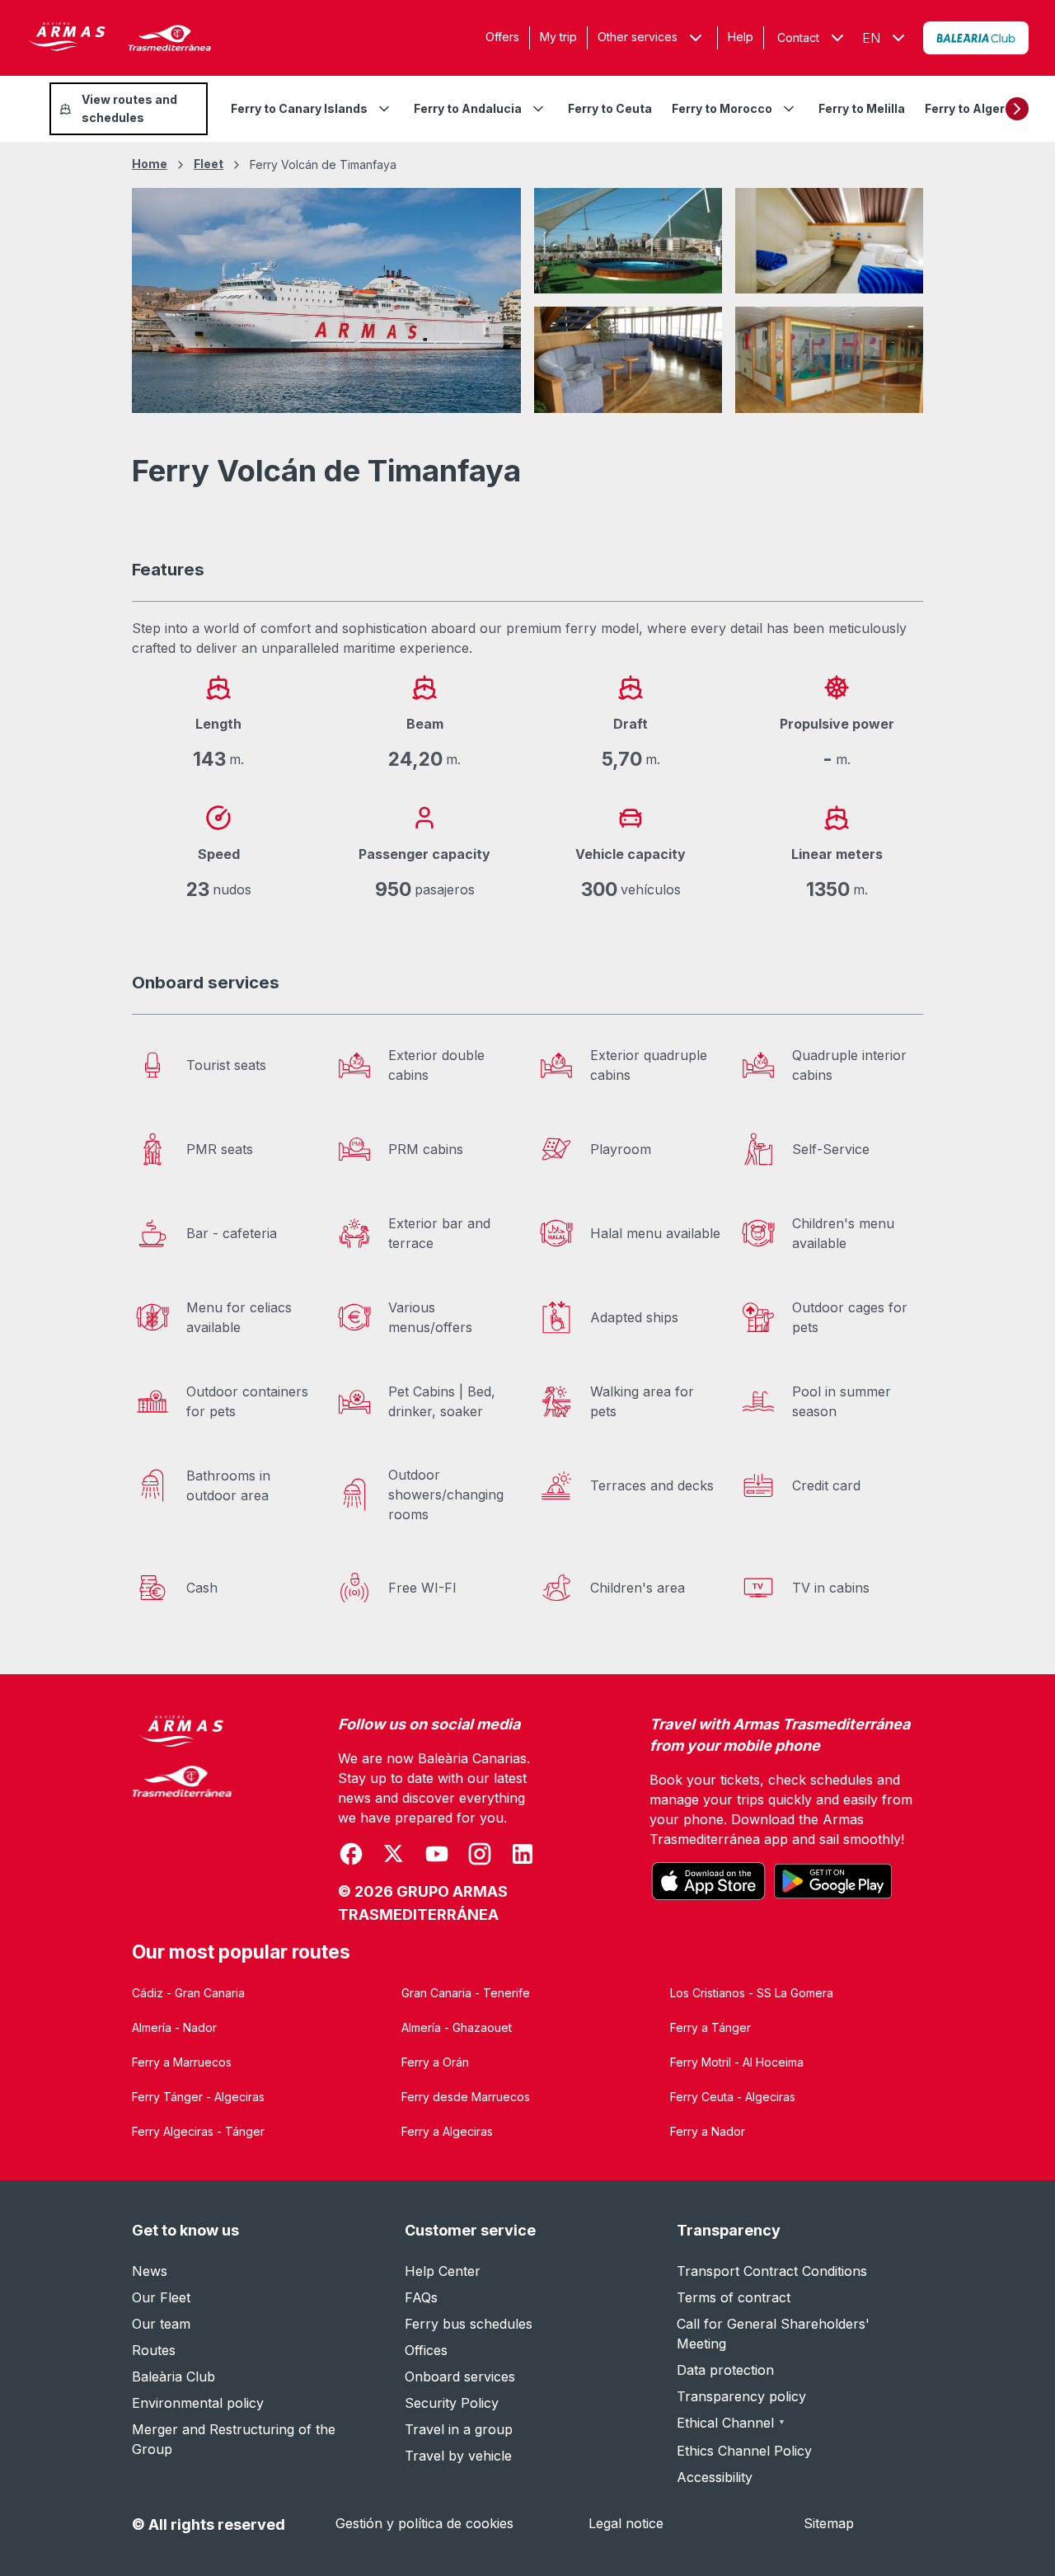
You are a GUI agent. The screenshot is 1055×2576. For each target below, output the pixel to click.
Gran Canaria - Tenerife (466, 1993)
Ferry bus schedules (469, 2324)
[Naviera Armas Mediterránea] (182, 1820)
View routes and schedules (129, 108)
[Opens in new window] (976, 38)
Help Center (443, 2271)
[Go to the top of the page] (1022, 2523)
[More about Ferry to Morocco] (789, 109)
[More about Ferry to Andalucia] (538, 109)
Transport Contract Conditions (772, 2271)
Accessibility (715, 2477)
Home (150, 164)
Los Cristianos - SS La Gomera (752, 1993)
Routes (154, 2350)
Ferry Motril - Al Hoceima (737, 2062)
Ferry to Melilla (862, 108)
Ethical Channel (731, 2423)
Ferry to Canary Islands (299, 108)
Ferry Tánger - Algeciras (198, 2097)
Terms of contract (734, 2297)
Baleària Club (173, 2377)
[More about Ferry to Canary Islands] (384, 109)
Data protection (725, 2370)
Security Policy (452, 2403)
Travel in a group (459, 2429)
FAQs (421, 2297)
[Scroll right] (1017, 109)
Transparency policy (741, 2396)
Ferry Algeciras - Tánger (198, 2131)
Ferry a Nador (708, 2131)
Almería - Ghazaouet (457, 2027)
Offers (502, 37)
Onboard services (460, 2377)
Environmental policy (198, 2403)
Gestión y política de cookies (424, 2523)
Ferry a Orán (435, 2062)
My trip (558, 37)
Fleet (209, 164)
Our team (161, 2324)
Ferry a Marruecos (182, 2062)
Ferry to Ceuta (610, 108)
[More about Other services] (696, 38)
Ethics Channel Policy (744, 2451)
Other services (638, 37)
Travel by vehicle (458, 2456)
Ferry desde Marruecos (466, 2097)
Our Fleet (161, 2297)
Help (741, 37)
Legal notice (626, 2523)
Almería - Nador (174, 2027)
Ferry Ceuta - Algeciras (733, 2097)
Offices (426, 2350)
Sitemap (829, 2523)
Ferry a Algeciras (447, 2131)
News (150, 2271)
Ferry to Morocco (722, 108)
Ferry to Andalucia (468, 108)
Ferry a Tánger (710, 2027)
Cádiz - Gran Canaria (188, 1993)
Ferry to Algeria (970, 108)
